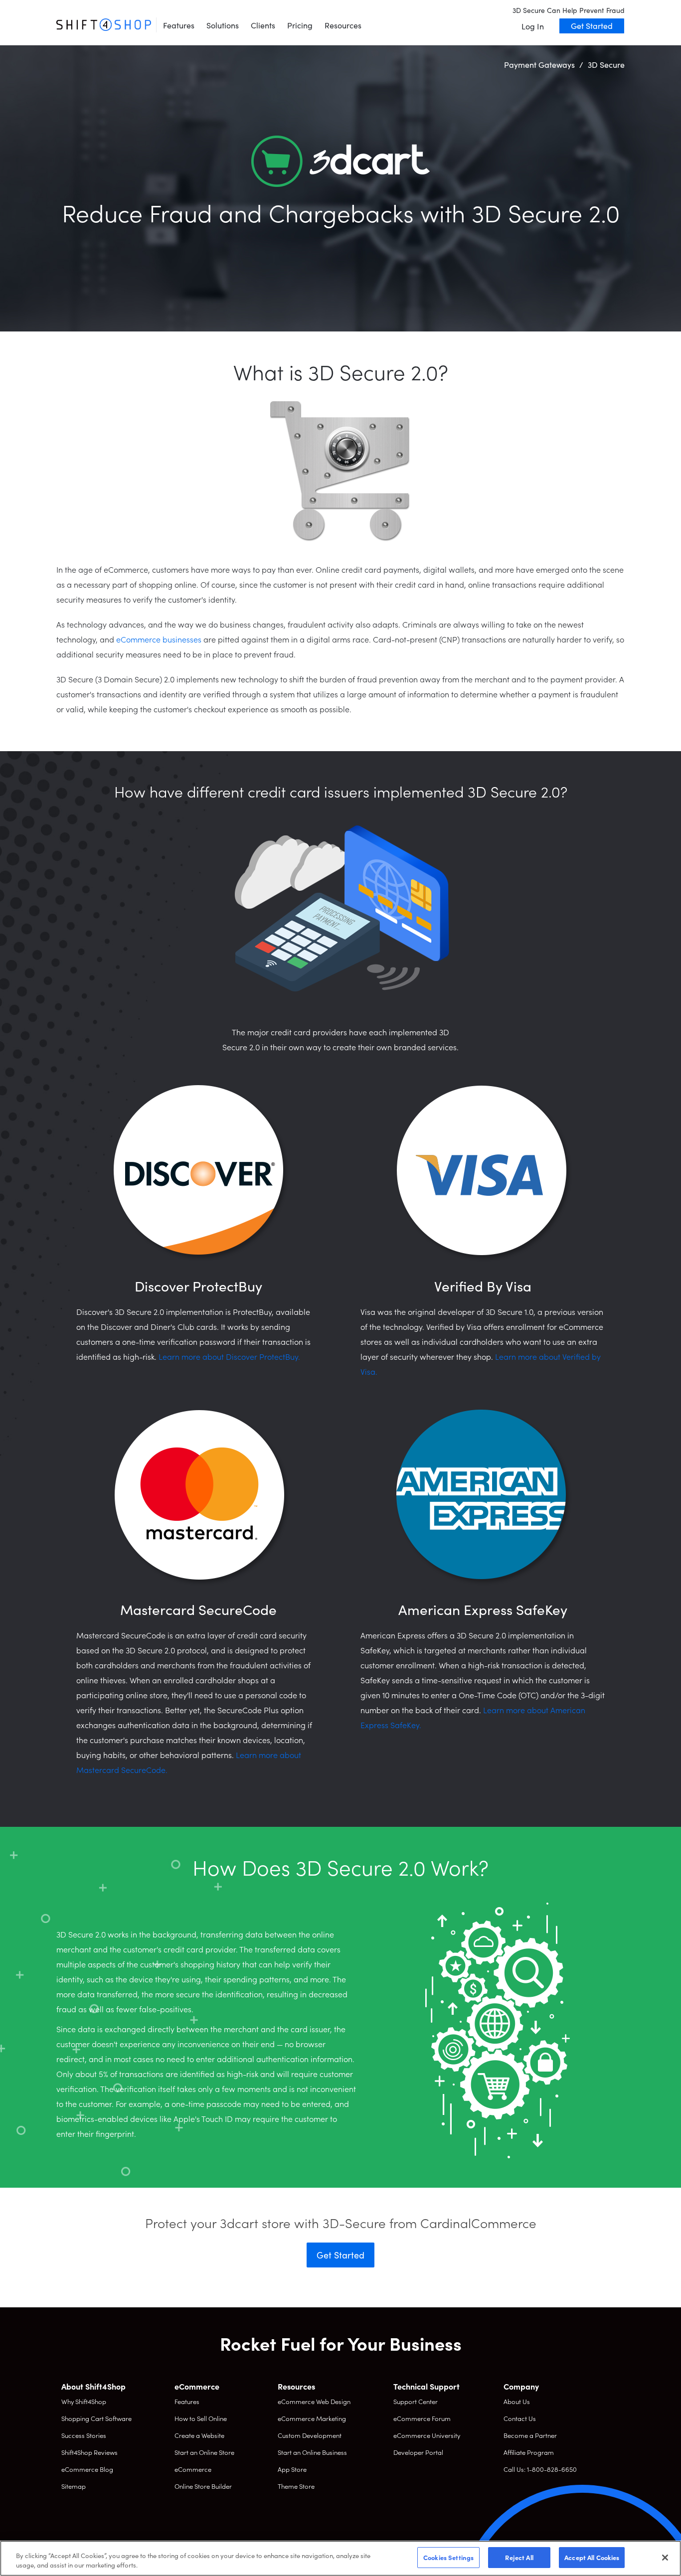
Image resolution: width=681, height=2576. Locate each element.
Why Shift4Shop (84, 2401)
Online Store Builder (203, 2486)
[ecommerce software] (104, 25)
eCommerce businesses (159, 639)
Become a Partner (530, 2435)
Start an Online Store (204, 2452)
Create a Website (199, 2435)
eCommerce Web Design (314, 2401)
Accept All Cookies (592, 2557)
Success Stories (84, 2435)
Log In (533, 26)
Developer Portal (418, 2452)
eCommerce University (427, 2435)
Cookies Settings (448, 2557)
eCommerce (193, 2469)
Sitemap (74, 2486)
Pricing (300, 25)
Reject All (519, 2557)
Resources (343, 25)
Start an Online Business (312, 2452)
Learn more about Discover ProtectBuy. (229, 1356)
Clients (263, 25)
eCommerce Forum (422, 2418)
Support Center (416, 2401)
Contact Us (520, 2418)
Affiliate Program (529, 2452)
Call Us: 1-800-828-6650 (540, 2469)
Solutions (223, 25)
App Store (292, 2469)
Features (179, 25)
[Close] (665, 2558)
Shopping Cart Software (96, 2418)
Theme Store (296, 2486)
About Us (517, 2401)
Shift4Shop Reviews (89, 2452)
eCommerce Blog (87, 2469)
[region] (340, 2558)
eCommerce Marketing (312, 2418)
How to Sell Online (201, 2418)
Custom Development (310, 2435)
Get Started (592, 25)
